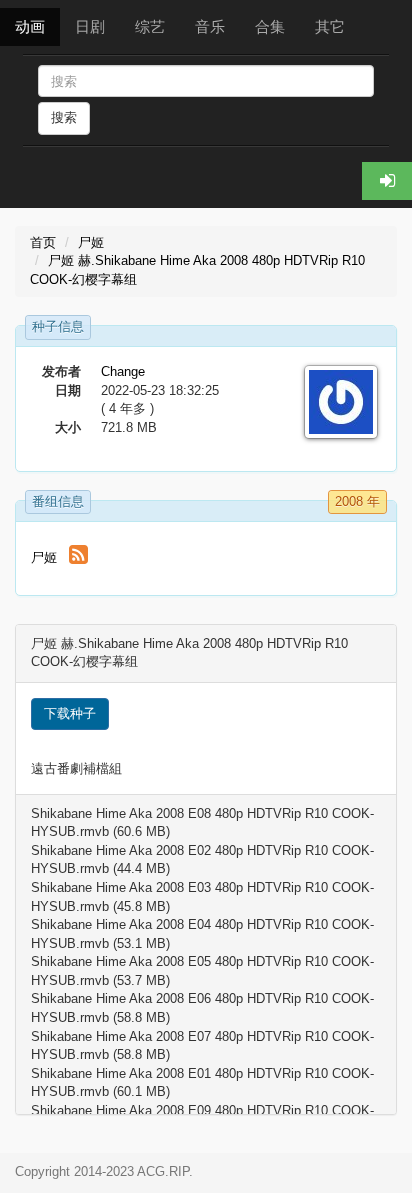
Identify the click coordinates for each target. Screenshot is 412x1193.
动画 (30, 26)
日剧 (90, 26)
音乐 (210, 26)
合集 (270, 26)
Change (123, 371)
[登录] (387, 181)
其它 (330, 26)
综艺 (150, 26)
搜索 (64, 117)
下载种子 (70, 713)
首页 (43, 242)
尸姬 (91, 242)
